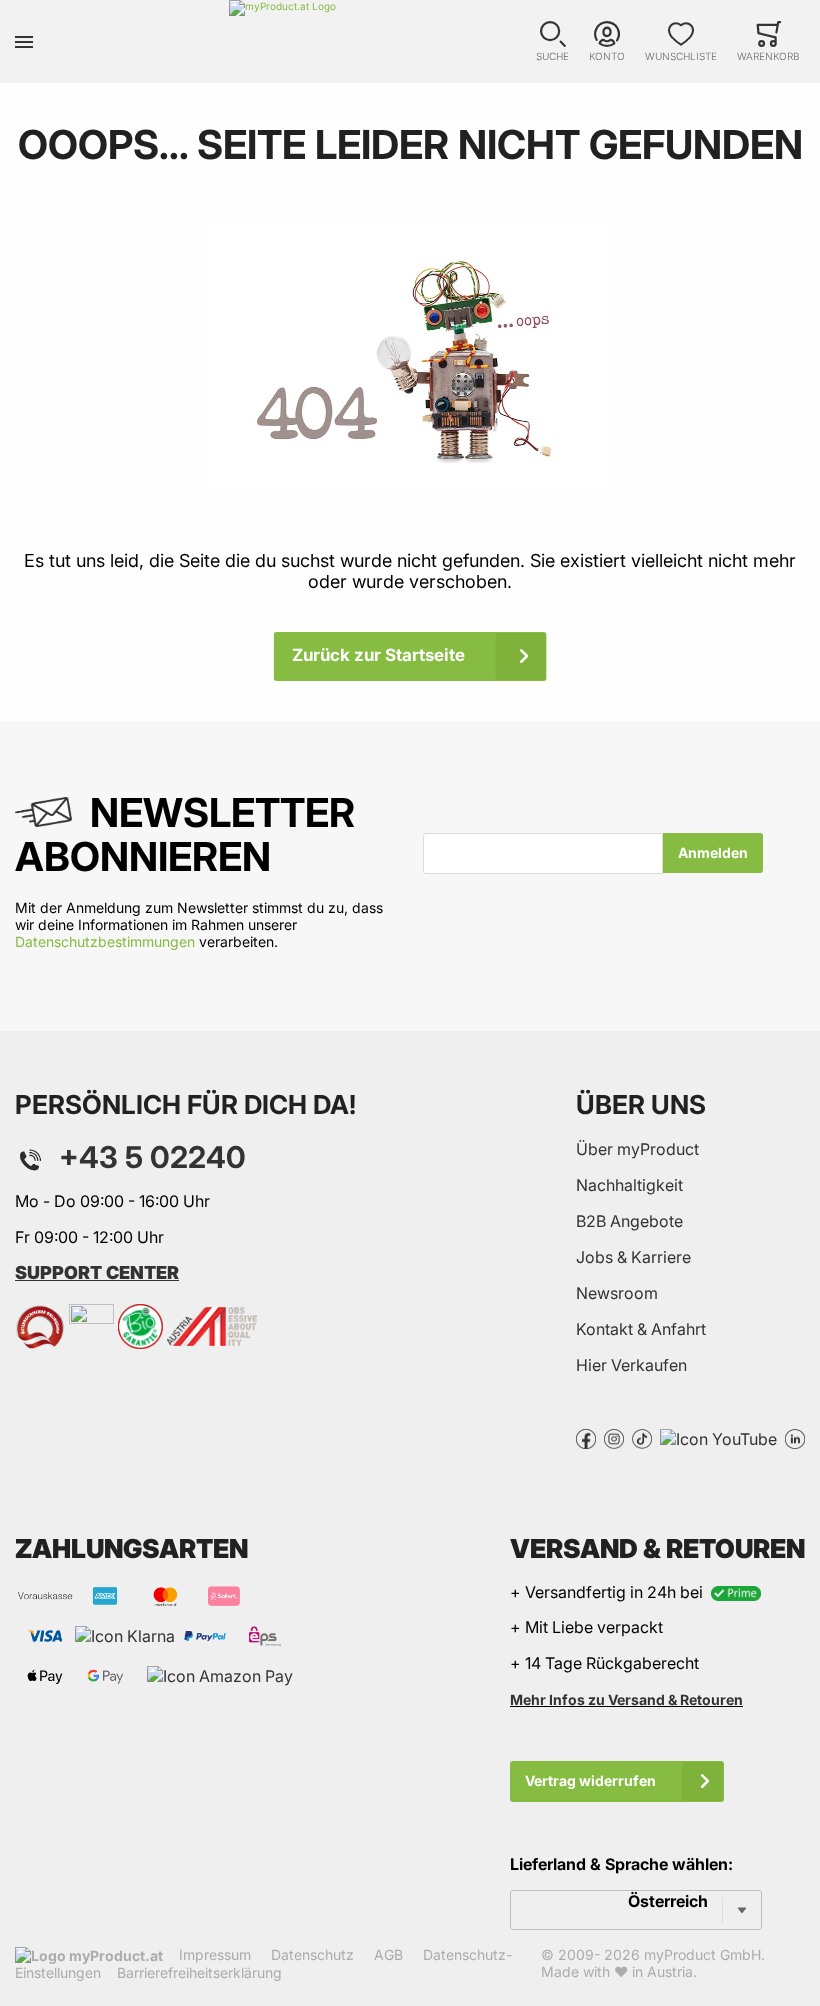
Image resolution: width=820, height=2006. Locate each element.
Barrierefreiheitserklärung (199, 1972)
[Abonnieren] (713, 853)
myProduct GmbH (702, 1954)
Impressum (215, 1954)
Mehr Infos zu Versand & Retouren (626, 1699)
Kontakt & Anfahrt (641, 1329)
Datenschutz (312, 1954)
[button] (552, 41)
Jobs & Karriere (633, 1257)
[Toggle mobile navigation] (24, 41)
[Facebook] (586, 1437)
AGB (388, 1954)
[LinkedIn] (795, 1437)
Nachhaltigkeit (629, 1185)
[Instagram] (614, 1437)
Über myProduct (637, 1149)
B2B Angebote (629, 1221)
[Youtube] (718, 1437)
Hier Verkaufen (631, 1365)
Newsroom (617, 1293)
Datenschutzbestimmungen (105, 941)
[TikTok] (642, 1437)
